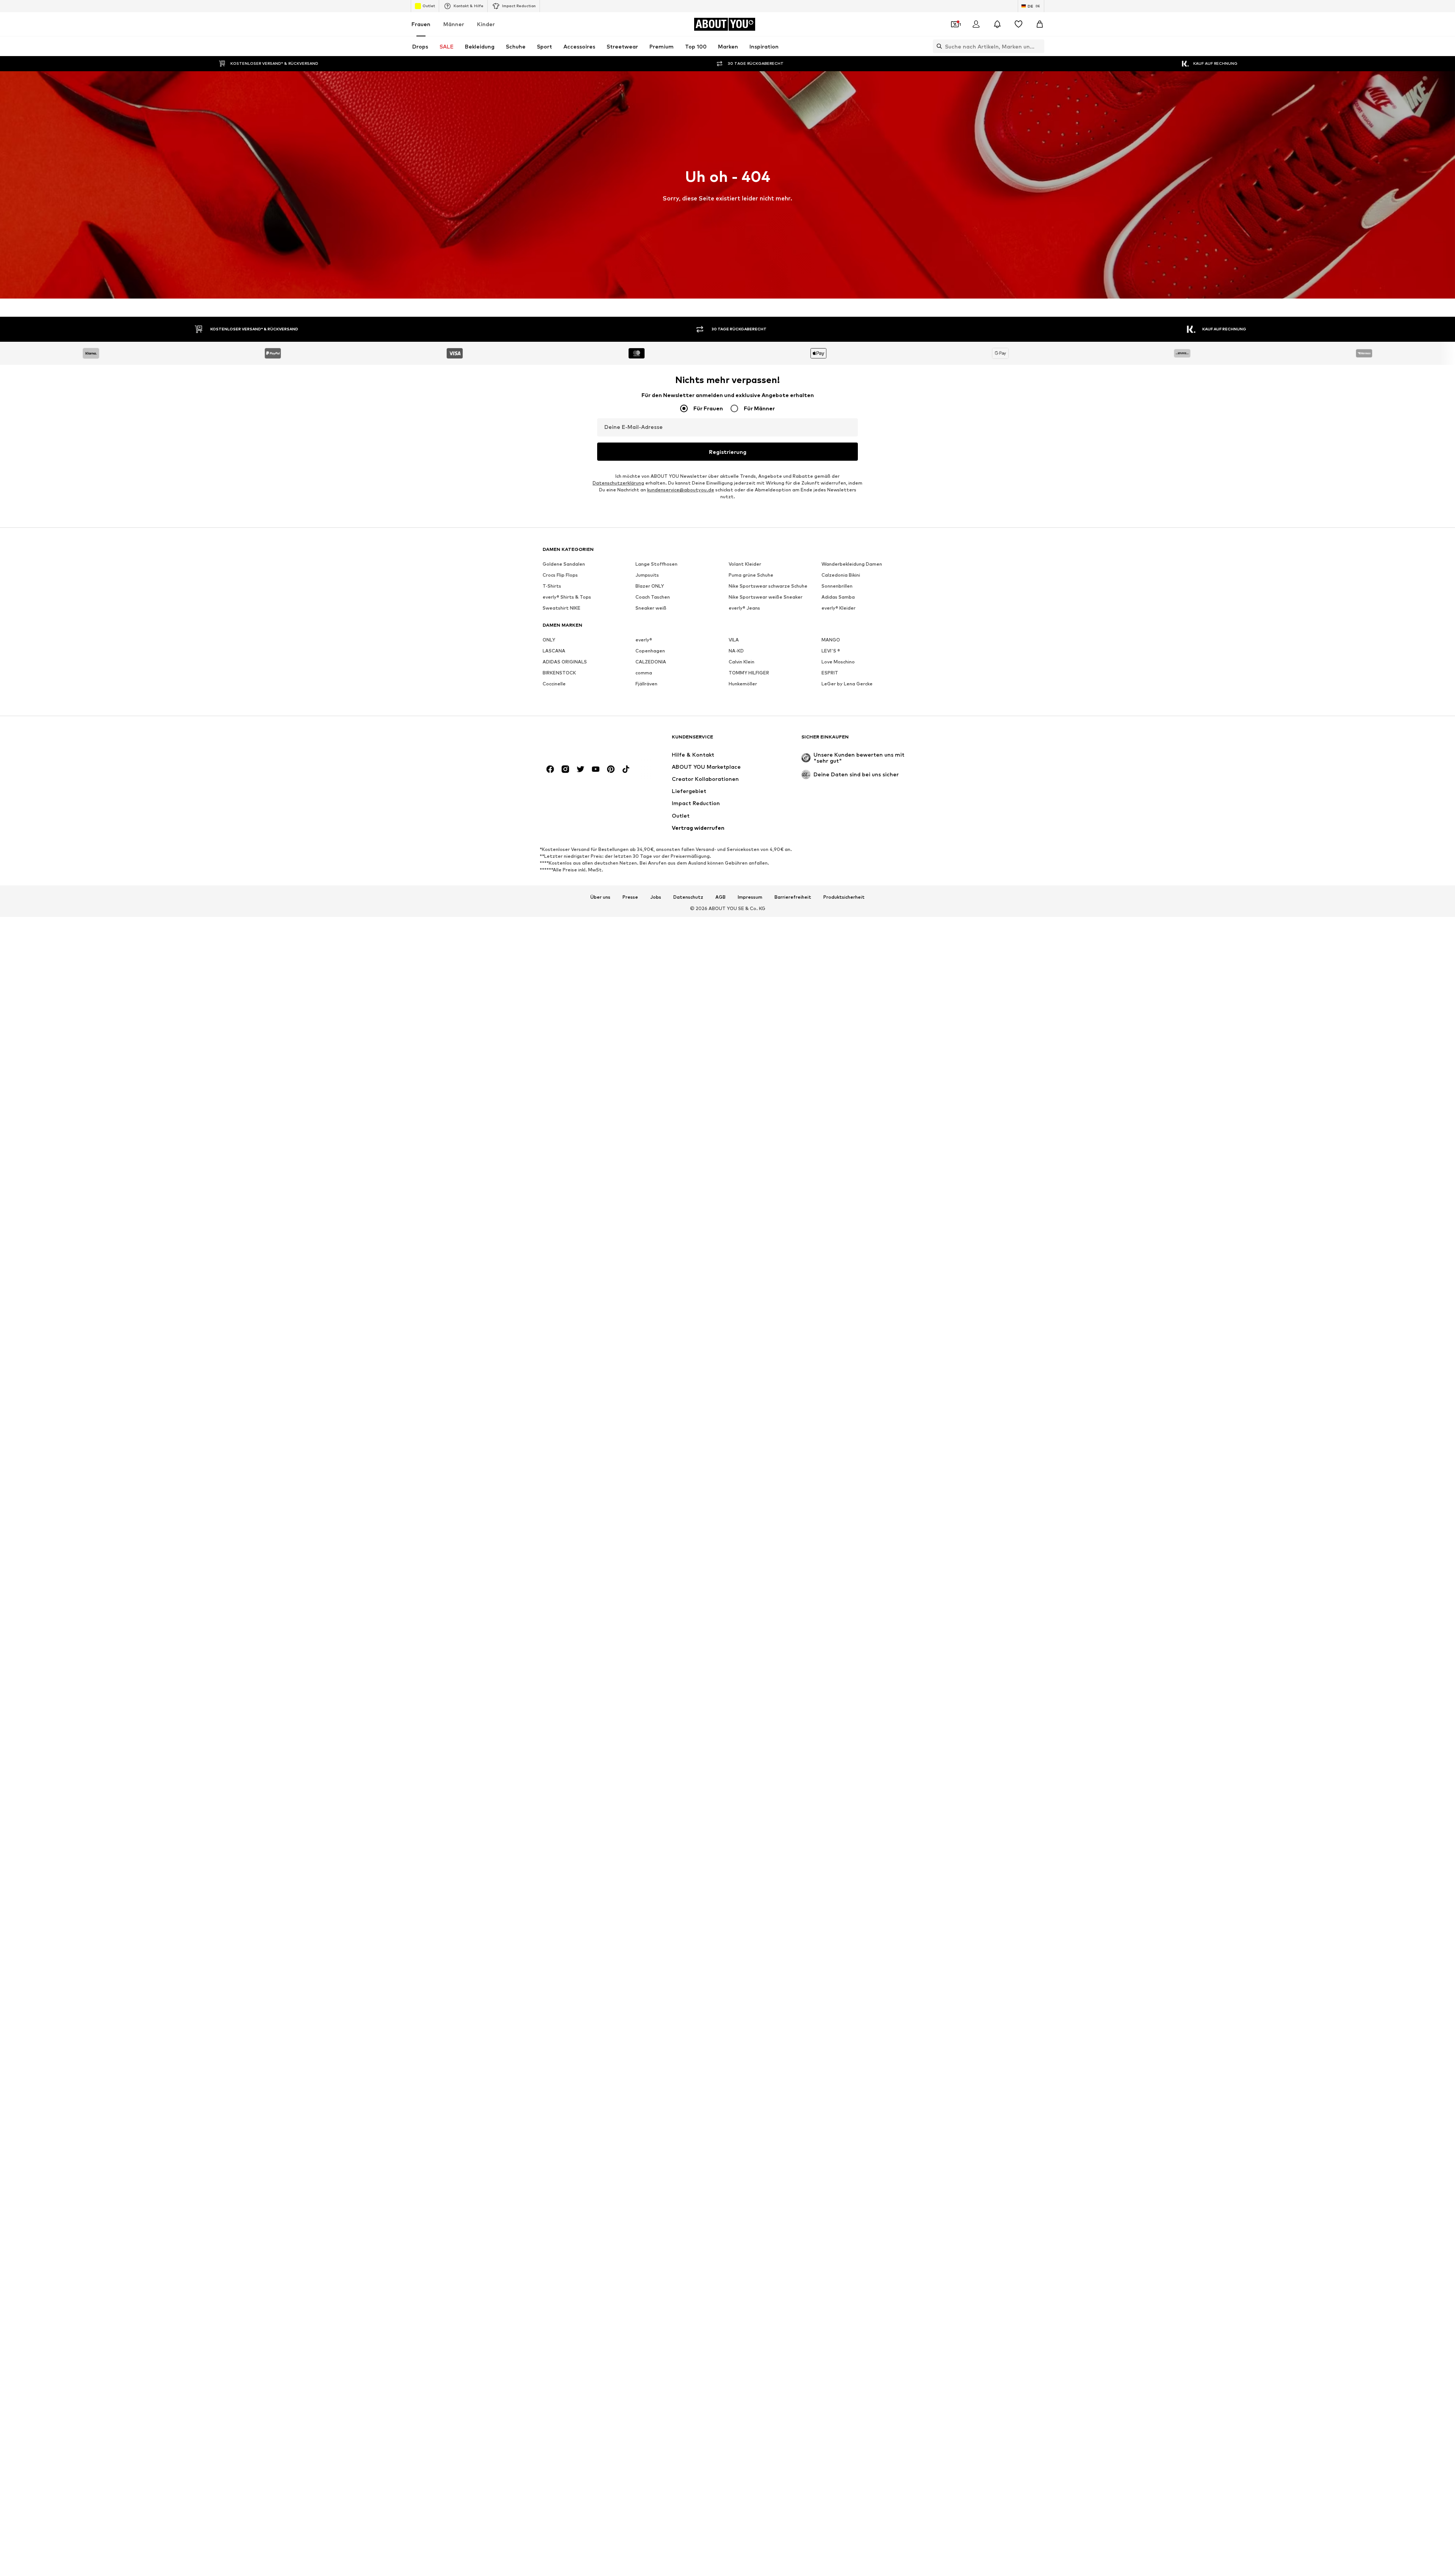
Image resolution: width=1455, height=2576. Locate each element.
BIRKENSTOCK (559, 673)
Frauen (421, 24)
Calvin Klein (742, 662)
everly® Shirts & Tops (567, 597)
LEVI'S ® (831, 651)
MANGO (831, 640)
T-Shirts (552, 586)
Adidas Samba (838, 597)
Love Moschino (838, 662)
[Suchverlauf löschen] (1039, 46)
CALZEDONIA (651, 662)
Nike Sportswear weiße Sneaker (766, 597)
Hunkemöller (743, 684)
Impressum (750, 897)
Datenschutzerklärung (618, 483)
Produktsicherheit (844, 897)
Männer (454, 24)
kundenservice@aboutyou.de (681, 490)
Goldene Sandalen (564, 564)
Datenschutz (688, 897)
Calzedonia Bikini (841, 575)
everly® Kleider (839, 608)
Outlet (429, 6)
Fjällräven (646, 684)
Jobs (656, 897)
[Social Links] (550, 769)
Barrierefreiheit (793, 897)
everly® (644, 640)
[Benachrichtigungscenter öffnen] (997, 24)
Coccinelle (554, 684)
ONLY (549, 640)
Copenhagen (650, 651)
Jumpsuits (647, 575)
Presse (630, 897)
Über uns (600, 897)
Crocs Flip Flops (560, 575)
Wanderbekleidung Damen (852, 564)
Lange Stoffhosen (656, 564)
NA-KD (736, 651)
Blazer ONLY (650, 586)
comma (644, 673)
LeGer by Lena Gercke (847, 684)
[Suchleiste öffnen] (937, 46)
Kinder (486, 24)
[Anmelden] (976, 24)
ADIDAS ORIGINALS (565, 662)
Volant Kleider (745, 564)
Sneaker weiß (651, 608)
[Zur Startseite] (584, 741)
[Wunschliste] (1018, 24)
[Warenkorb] (1040, 24)
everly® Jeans (744, 608)
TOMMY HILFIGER (749, 673)
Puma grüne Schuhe (751, 575)
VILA (734, 640)
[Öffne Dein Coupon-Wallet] (955, 24)
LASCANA (554, 651)
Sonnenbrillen (837, 586)
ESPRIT (830, 673)
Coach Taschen (653, 597)
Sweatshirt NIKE (562, 608)
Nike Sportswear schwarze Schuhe (768, 586)
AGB (720, 897)
